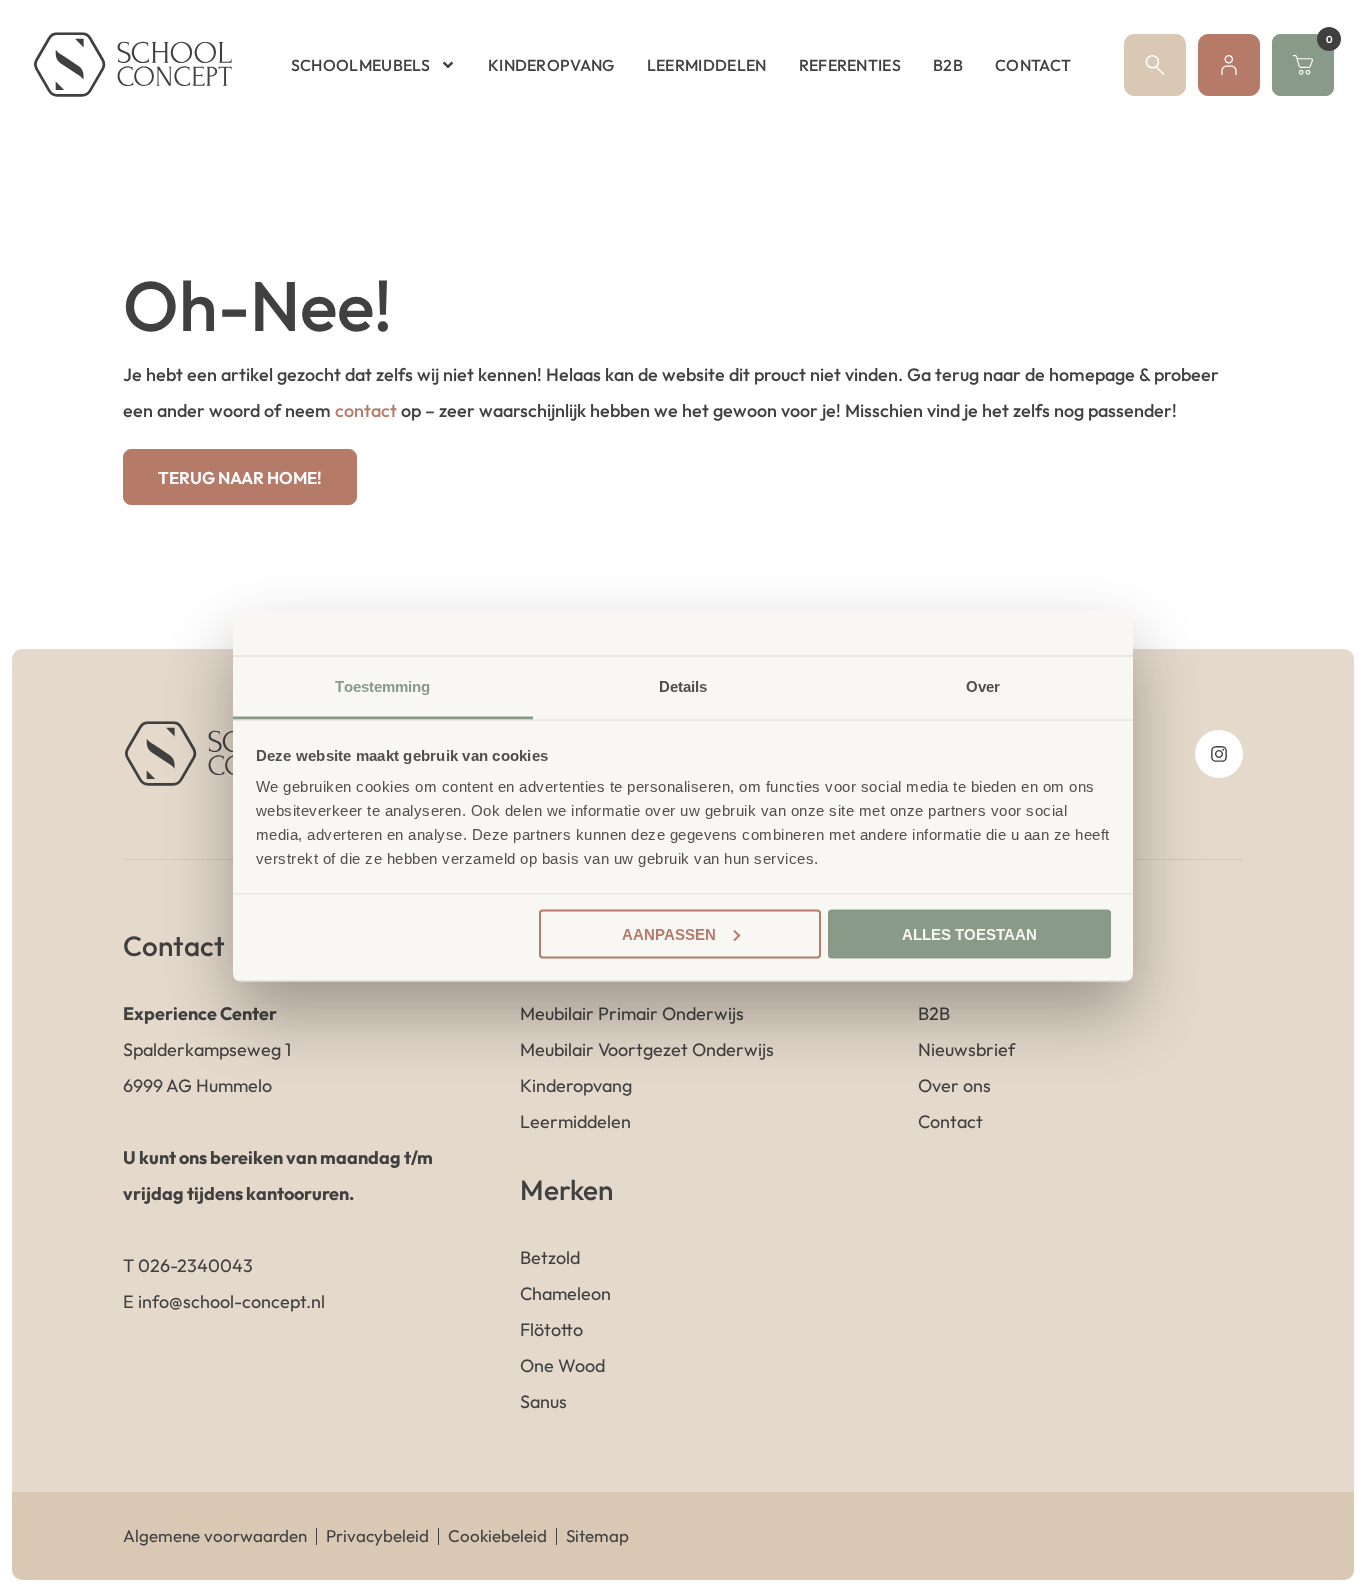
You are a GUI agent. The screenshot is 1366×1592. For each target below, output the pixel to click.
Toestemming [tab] (382, 686)
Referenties (850, 65)
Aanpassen (669, 933)
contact (366, 410)
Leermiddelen (707, 65)
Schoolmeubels (360, 65)
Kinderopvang (551, 65)
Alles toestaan (969, 933)
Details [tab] (683, 686)
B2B (948, 65)
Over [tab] (983, 686)
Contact (1033, 65)
